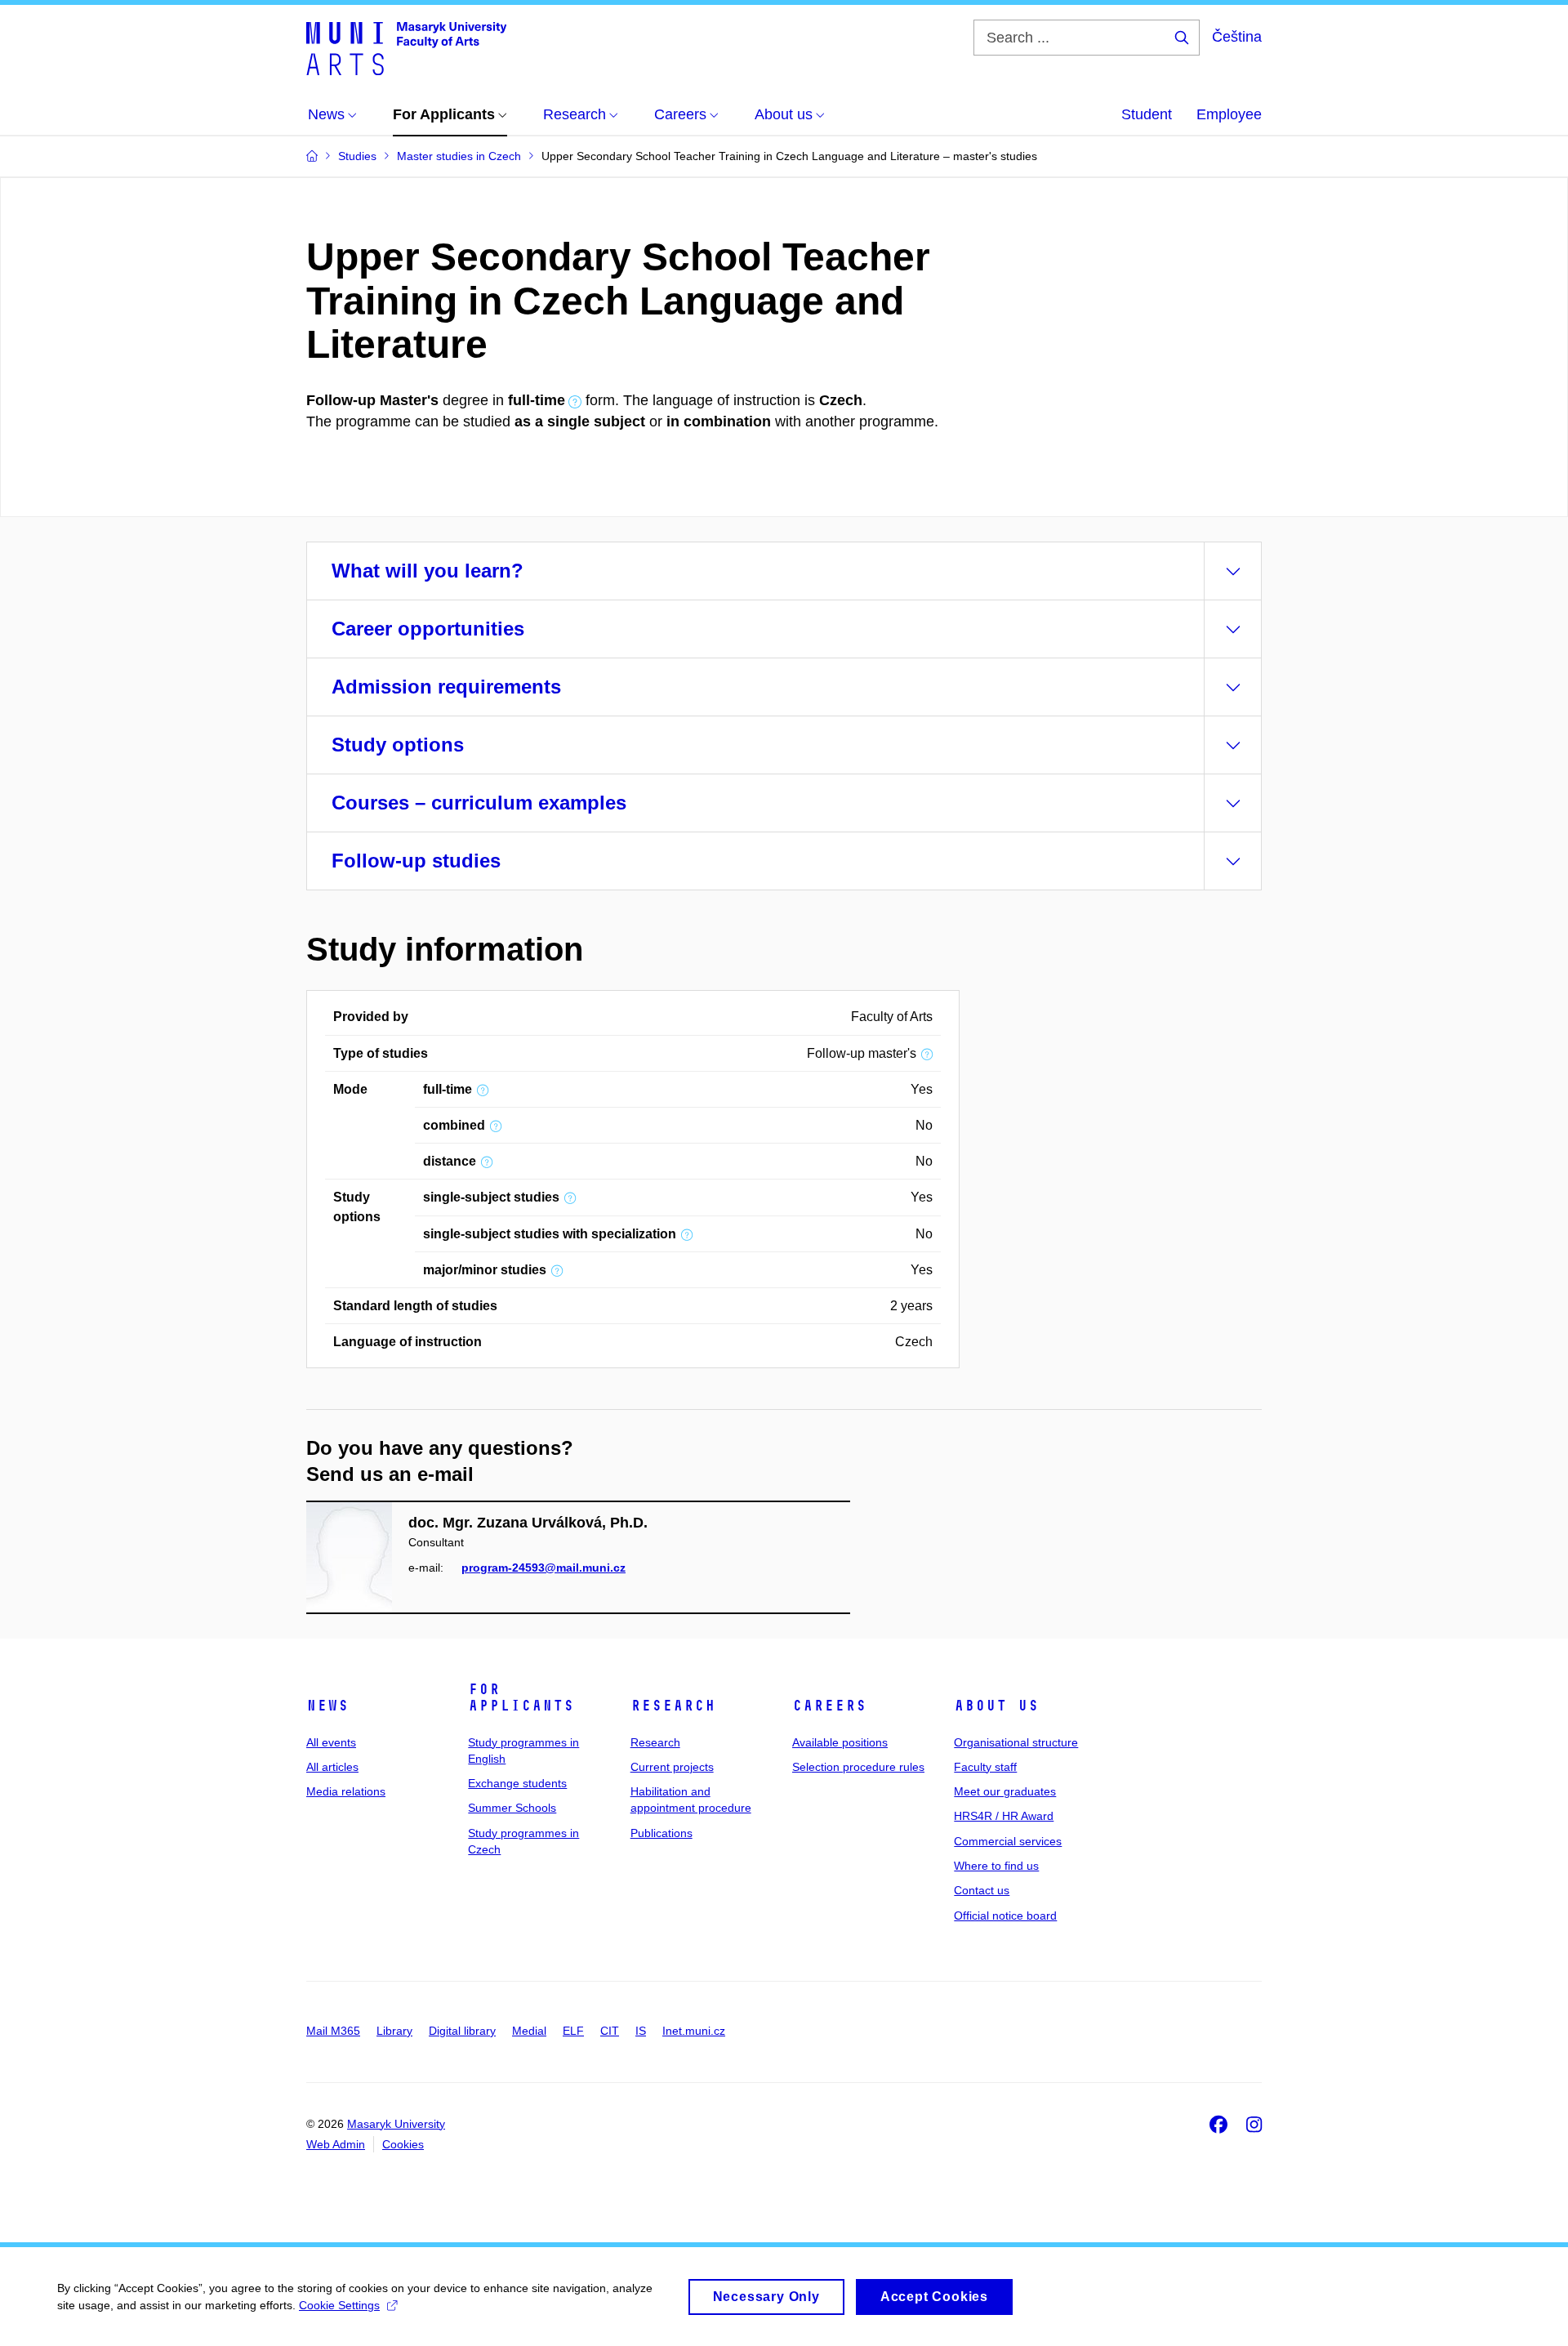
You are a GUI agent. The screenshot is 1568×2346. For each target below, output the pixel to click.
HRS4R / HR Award (1004, 1816)
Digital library (462, 2031)
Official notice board (1005, 1916)
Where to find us (996, 1866)
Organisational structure (1016, 1742)
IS (641, 2031)
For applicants (521, 1697)
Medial (529, 2031)
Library (394, 2031)
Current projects (672, 1767)
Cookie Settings (339, 2305)
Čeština (1237, 37)
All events (331, 1742)
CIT (610, 2031)
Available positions (840, 1742)
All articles (332, 1767)
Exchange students (517, 1783)
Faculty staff (985, 1767)
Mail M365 (333, 2031)
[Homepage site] (406, 47)
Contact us (982, 1890)
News (327, 1706)
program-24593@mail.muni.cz (543, 1568)
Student (1147, 114)
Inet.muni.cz (694, 2031)
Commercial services (1008, 1841)
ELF (573, 2031)
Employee (1229, 114)
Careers (829, 1706)
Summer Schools (512, 1808)
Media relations (346, 1791)
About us (996, 1706)
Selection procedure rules (858, 1767)
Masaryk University (396, 2124)
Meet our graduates (1005, 1791)
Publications (661, 1833)
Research (673, 1706)
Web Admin (336, 2144)
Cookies (403, 2144)
